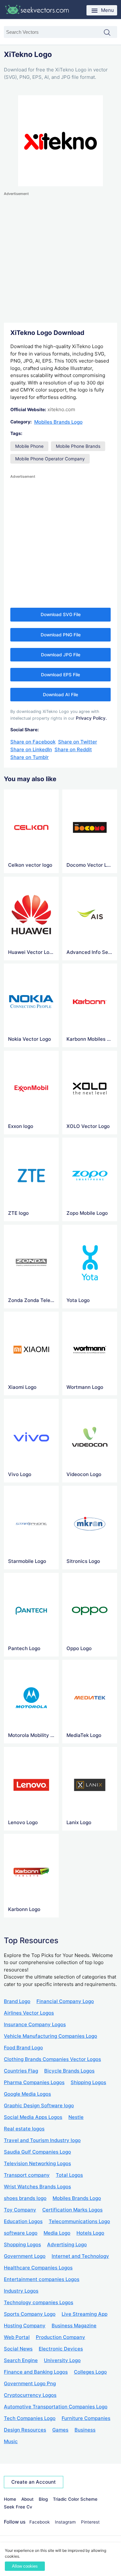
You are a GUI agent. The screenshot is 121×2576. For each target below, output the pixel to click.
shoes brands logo (25, 2198)
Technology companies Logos (39, 2302)
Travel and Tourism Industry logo (42, 2140)
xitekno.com (61, 409)
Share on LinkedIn (31, 749)
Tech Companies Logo (30, 2418)
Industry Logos (21, 2291)
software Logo (21, 2233)
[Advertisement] (60, 258)
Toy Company (20, 2210)
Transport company (27, 2175)
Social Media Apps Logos (33, 2117)
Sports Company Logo (30, 2314)
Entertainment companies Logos (42, 2279)
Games (60, 2430)
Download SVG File (61, 614)
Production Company (60, 2337)
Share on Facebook (33, 742)
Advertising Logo (67, 2244)
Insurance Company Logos (35, 2024)
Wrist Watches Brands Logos (37, 2187)
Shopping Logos (22, 2244)
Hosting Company (25, 2326)
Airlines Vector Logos (29, 2013)
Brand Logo (17, 2001)
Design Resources (25, 2430)
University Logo (62, 2360)
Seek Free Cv (18, 2507)
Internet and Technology (80, 2256)
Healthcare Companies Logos (38, 2268)
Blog (43, 2499)
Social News (18, 2349)
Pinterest (90, 2522)
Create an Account (34, 2482)
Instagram (65, 2522)
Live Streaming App (85, 2314)
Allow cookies (25, 2566)
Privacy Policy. (91, 718)
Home (10, 2499)
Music (11, 2441)
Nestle (76, 2117)
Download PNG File (61, 635)
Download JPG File (61, 655)
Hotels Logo (90, 2233)
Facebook (40, 2522)
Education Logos (23, 2221)
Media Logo (57, 2233)
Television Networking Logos (37, 2163)
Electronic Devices (61, 2349)
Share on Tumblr (30, 757)
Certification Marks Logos (72, 2210)
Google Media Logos (27, 2094)
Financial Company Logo (65, 2001)
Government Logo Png (30, 2383)
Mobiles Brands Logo (58, 422)
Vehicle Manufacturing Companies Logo (50, 2036)
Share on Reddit (73, 749)
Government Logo (25, 2256)
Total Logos (69, 2175)
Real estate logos (24, 2129)
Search (110, 33)
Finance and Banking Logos (36, 2372)
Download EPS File (60, 675)
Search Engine (21, 2360)
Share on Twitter (78, 742)
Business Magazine (74, 2326)
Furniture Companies (86, 2418)
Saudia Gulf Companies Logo (37, 2152)
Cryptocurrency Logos (30, 2395)
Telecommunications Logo (79, 2221)
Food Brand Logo (23, 2048)
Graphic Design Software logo (39, 2105)
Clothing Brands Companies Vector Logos (52, 2059)
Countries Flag (21, 2071)
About (27, 2499)
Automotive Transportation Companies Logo (56, 2407)
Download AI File (60, 695)
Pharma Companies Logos (34, 2082)
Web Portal (17, 2337)
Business (85, 2430)
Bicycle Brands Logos (69, 2071)
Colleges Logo (90, 2372)
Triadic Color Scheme (75, 2499)
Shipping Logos (88, 2082)
